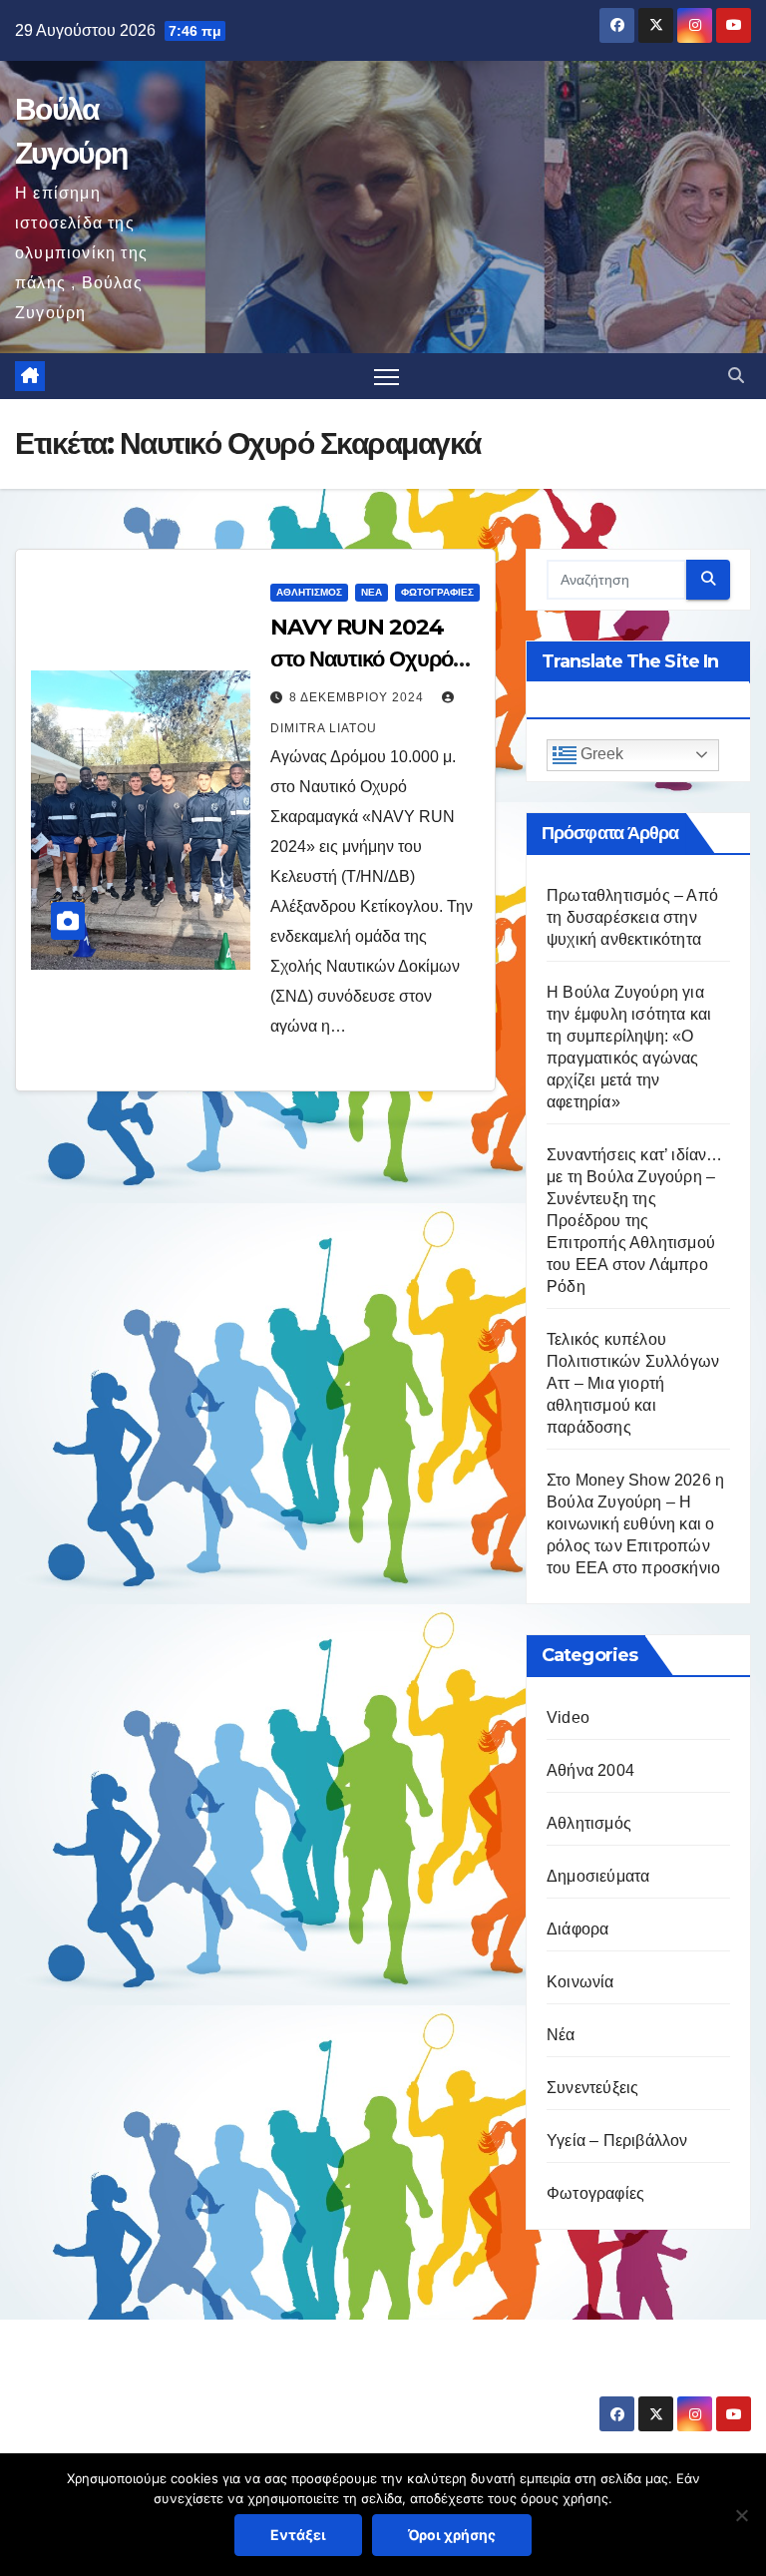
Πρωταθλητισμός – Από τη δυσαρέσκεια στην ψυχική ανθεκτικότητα (632, 917)
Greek (600, 754)
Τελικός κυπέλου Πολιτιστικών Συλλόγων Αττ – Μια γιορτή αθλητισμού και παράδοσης (633, 1383)
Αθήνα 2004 (590, 1770)
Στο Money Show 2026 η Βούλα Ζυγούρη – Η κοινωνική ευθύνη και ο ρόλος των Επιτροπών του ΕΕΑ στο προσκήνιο (635, 1524)
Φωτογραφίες (437, 592)
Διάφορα (577, 1929)
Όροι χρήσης (452, 2535)
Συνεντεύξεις (592, 2088)
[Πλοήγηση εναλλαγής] (386, 377)
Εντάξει (298, 2535)
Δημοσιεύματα (598, 1876)
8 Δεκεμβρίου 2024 (359, 697)
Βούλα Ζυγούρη (133, 2381)
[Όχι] (741, 2515)
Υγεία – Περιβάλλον (617, 2141)
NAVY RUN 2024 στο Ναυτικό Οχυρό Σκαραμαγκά (362, 659)
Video (568, 1717)
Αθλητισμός (309, 592)
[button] (736, 376)
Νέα (372, 592)
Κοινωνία (580, 1982)
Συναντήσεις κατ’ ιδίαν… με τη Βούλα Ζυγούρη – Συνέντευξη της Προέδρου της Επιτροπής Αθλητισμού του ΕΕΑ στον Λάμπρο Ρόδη (635, 1221)
